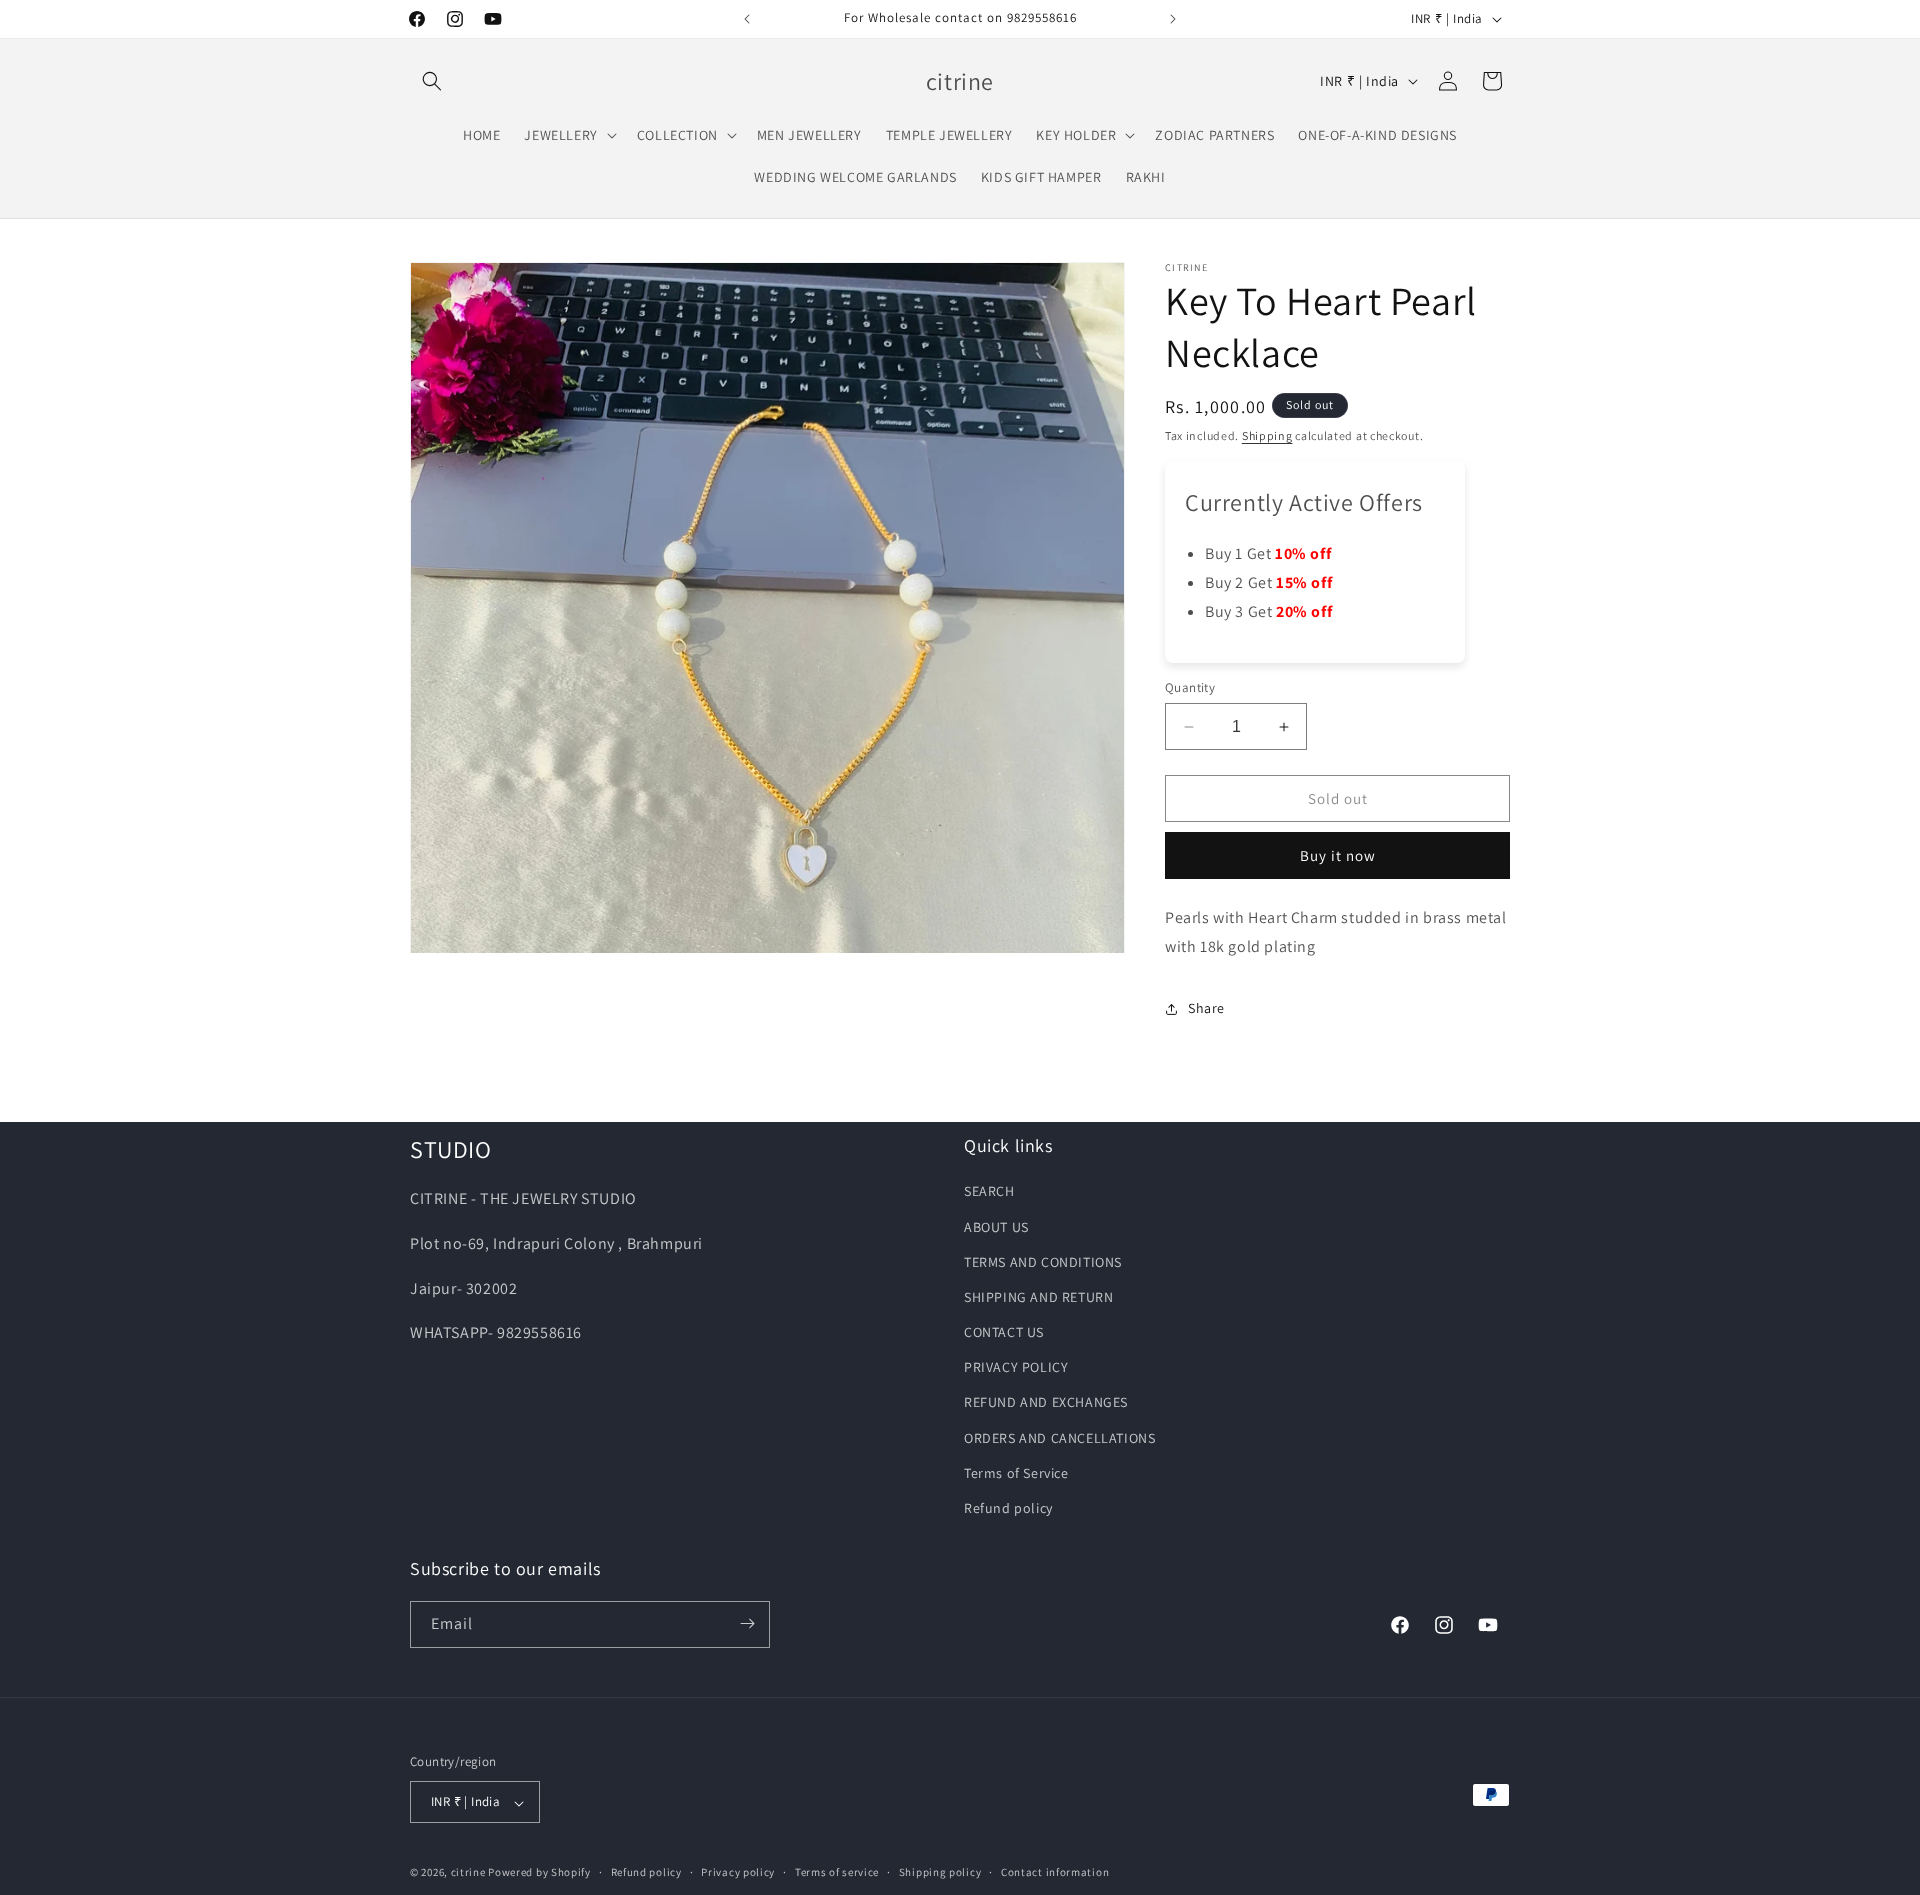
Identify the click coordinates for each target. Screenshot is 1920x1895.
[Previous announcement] (747, 19)
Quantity (1190, 687)
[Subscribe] (747, 1623)
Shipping (1267, 435)
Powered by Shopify (539, 1873)
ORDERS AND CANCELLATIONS (1059, 1438)
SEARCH (989, 1192)
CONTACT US (1004, 1333)
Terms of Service (1016, 1473)
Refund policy (1008, 1509)
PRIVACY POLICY (1016, 1368)
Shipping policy (940, 1872)
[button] (432, 81)
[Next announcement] (1173, 19)
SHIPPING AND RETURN (1038, 1297)
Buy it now (1338, 856)
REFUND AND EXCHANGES (1046, 1403)
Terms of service (837, 1872)
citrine (468, 1873)
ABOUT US (996, 1227)
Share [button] (1206, 1009)
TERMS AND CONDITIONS (1043, 1262)
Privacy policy (738, 1872)
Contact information (1055, 1872)
